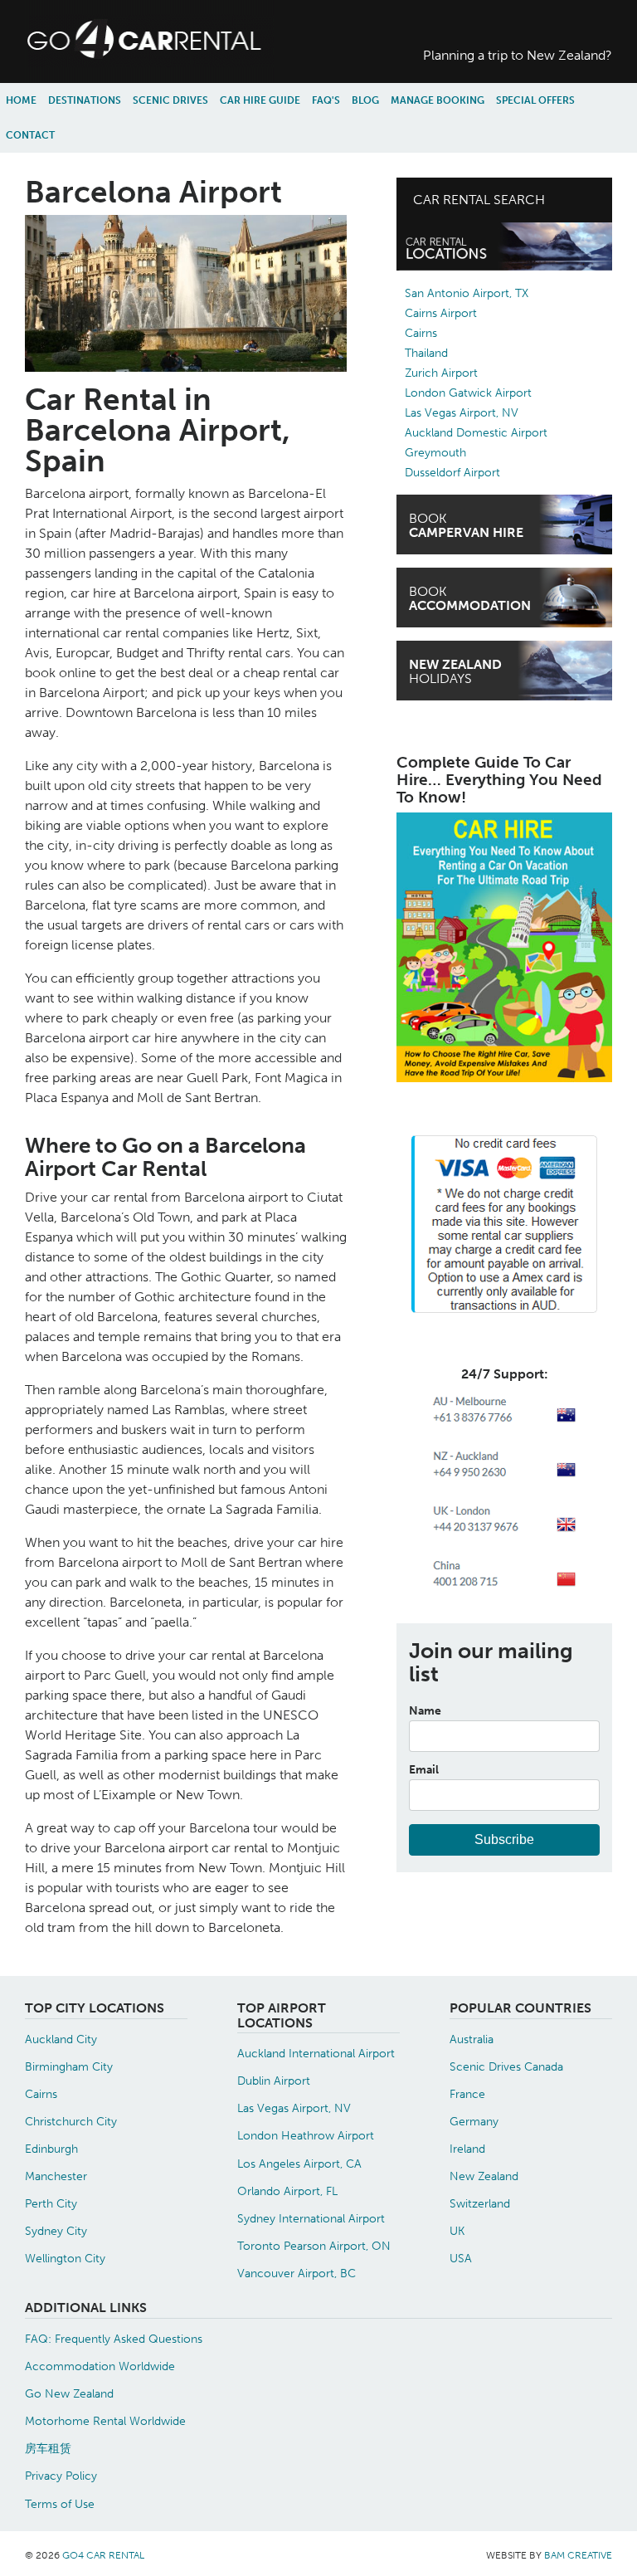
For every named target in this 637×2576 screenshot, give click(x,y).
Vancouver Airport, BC (297, 2273)
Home (21, 100)
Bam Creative (578, 2555)
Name (425, 1710)
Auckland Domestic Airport (476, 433)
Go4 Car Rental (103, 2555)
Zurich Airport (441, 373)
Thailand (426, 353)
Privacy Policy (61, 2476)
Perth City (51, 2203)
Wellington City (65, 2258)
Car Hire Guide (260, 100)
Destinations (85, 100)
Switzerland (480, 2203)
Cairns (421, 333)
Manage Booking (438, 100)
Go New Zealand (69, 2393)
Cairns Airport (441, 313)
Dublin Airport (274, 2081)
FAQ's (326, 100)
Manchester (56, 2176)
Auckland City (61, 2039)
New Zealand (484, 2176)
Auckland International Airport (316, 2053)
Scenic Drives (170, 100)
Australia (472, 2039)
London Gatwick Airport (468, 393)
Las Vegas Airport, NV (462, 413)
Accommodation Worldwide (100, 2366)
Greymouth (435, 453)
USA (461, 2258)
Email (424, 1769)
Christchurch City (71, 2121)
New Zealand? (518, 55)
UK (457, 2231)
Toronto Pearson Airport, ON (314, 2246)
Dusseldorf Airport (452, 473)
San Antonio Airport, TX (467, 293)
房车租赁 (48, 2448)
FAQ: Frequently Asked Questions (114, 2339)
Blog (365, 100)
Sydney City (56, 2231)
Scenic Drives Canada (506, 2066)
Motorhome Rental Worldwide (105, 2421)
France (467, 2094)
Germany (474, 2121)
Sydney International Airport (311, 2218)
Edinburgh (51, 2149)
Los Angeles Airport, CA (299, 2164)
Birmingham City (69, 2066)
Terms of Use (60, 2504)
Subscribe (504, 1839)
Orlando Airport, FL (287, 2191)
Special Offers (535, 100)
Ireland (467, 2149)
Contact (30, 135)
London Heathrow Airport (306, 2135)
